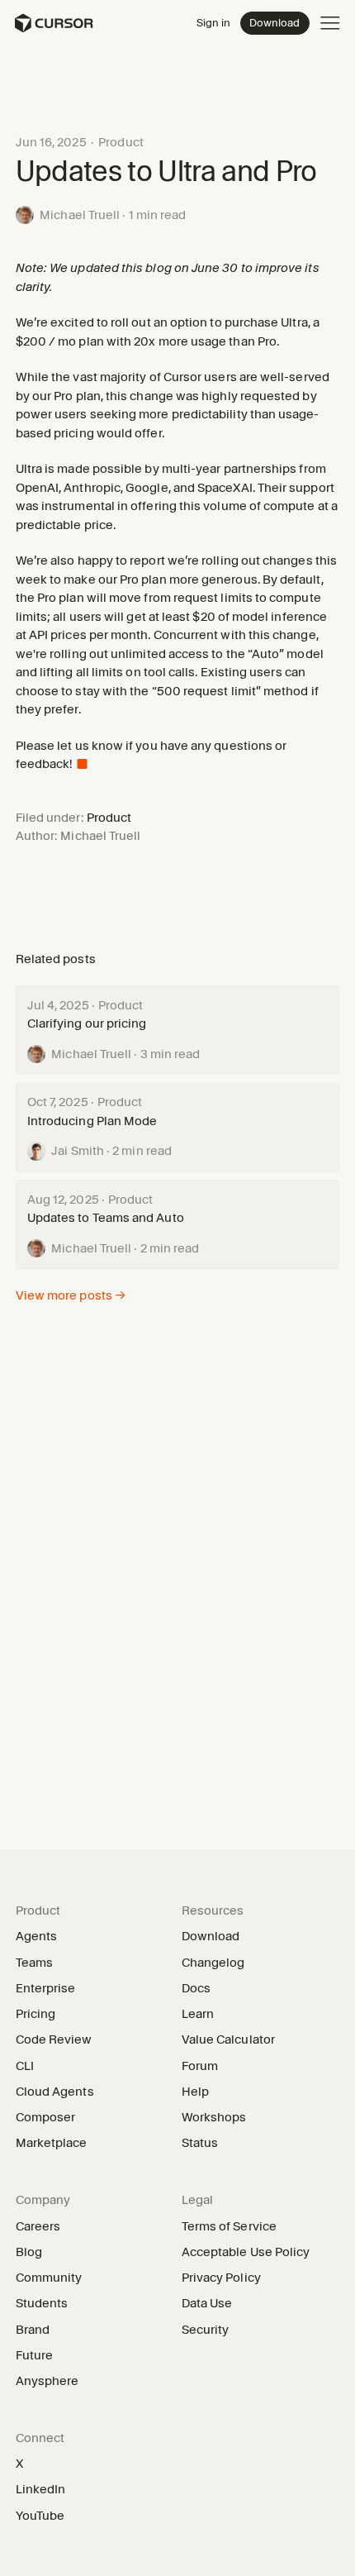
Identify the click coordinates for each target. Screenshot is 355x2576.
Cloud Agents (55, 2092)
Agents (36, 1936)
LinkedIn (47, 2489)
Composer (46, 2117)
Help (201, 2092)
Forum (206, 2066)
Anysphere (53, 2381)
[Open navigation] (330, 23)
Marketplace (57, 2143)
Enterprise (46, 1988)
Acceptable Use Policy (246, 2252)
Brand (33, 2330)
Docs (196, 1988)
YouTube (46, 2516)
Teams (34, 1963)
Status (206, 2143)
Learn (204, 2014)
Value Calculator (228, 2039)
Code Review (54, 2039)
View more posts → (71, 1295)
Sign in (213, 22)
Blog (29, 2252)
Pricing (36, 2014)
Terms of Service (229, 2226)
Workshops (214, 2117)
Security (206, 2330)
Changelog (213, 1963)
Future (34, 2355)
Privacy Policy (221, 2278)
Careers (38, 2226)
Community (49, 2278)
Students (42, 2303)
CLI (25, 2066)
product (121, 142)
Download (275, 22)
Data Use (207, 2303)
